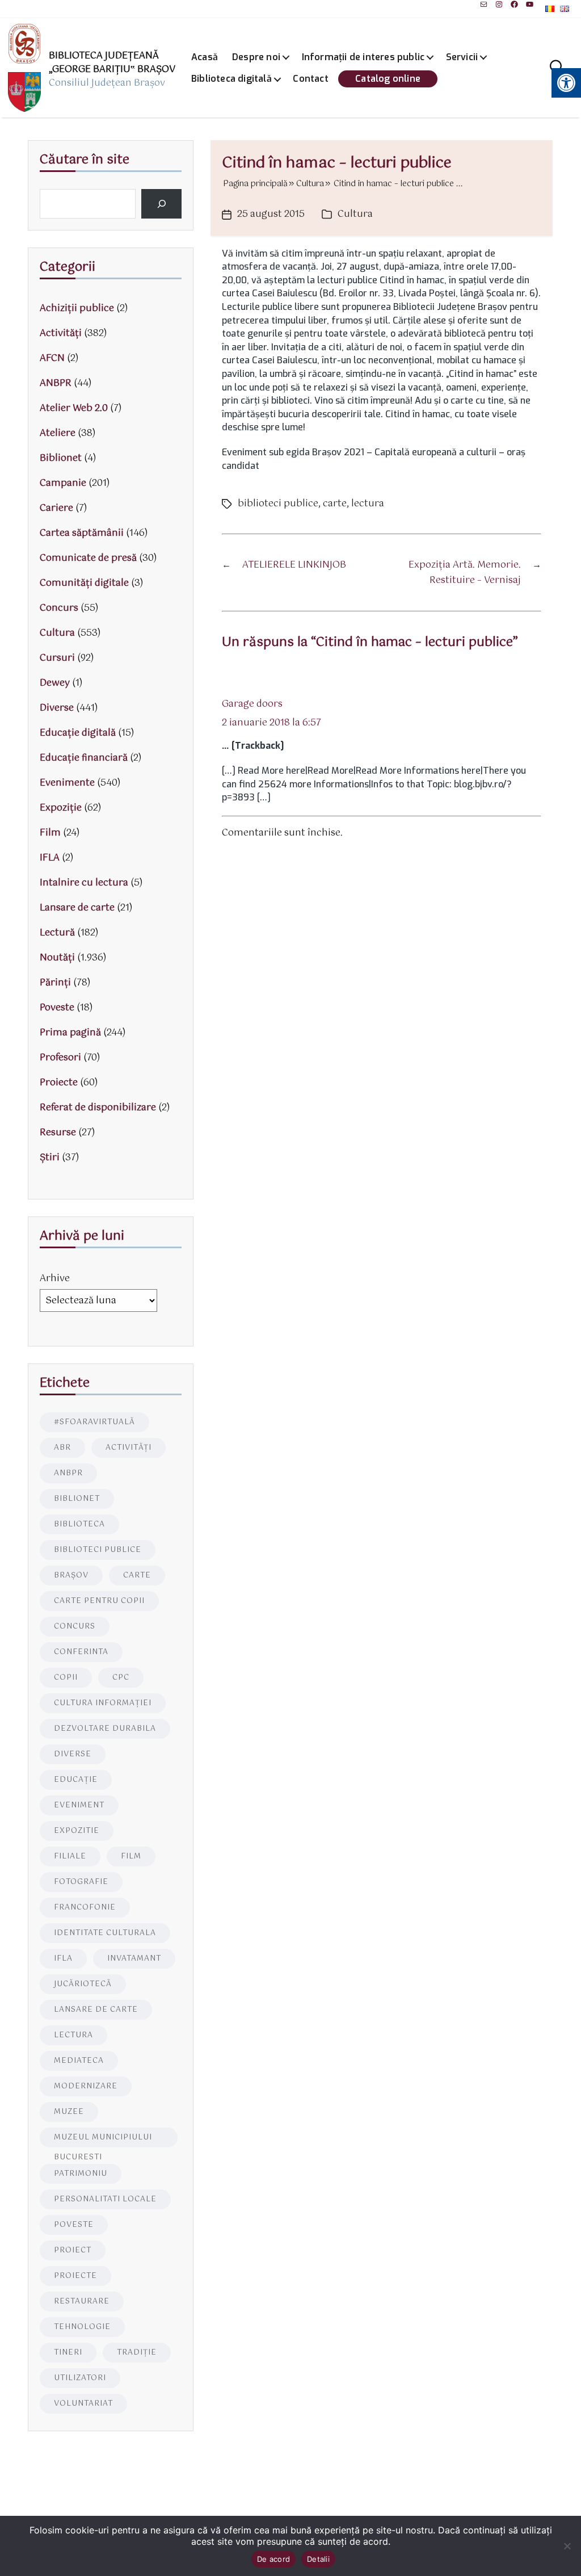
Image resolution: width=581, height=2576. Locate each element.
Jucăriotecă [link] (83, 1984)
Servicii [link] (462, 57)
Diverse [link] (57, 708)
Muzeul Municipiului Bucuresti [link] (103, 2139)
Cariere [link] (56, 508)
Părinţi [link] (55, 983)
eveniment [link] (79, 1805)
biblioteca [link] (79, 1524)
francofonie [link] (85, 1908)
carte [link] (335, 504)
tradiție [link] (137, 2353)
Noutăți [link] (57, 958)
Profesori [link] (60, 1058)
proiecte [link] (75, 2276)
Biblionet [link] (61, 458)
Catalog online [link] (388, 79)
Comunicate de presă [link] (88, 558)
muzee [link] (69, 2112)
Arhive (55, 1279)
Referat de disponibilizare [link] (98, 1108)
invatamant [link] (134, 1959)
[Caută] (161, 204)
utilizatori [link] (80, 2378)
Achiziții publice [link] (77, 309)
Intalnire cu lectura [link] (84, 883)
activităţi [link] (129, 1448)
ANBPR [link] (56, 383)
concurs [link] (75, 1627)
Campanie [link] (63, 483)
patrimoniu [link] (81, 2174)
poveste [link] (74, 2225)
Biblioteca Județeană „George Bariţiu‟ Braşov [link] (112, 63)
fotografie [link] (81, 1882)
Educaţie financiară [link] (84, 758)
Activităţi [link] (61, 333)
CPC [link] (121, 1678)
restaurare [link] (82, 2302)
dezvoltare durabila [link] (105, 1729)
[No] (567, 2546)
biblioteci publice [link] (278, 504)
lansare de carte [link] (96, 2010)
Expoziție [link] (61, 808)
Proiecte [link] (59, 1083)
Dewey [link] (55, 683)
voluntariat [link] (83, 2404)
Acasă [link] (205, 57)
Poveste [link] (57, 1008)
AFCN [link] (52, 358)
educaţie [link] (76, 1780)
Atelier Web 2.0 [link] (74, 408)
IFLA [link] (50, 858)
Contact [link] (310, 79)
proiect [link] (73, 2250)
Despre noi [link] (256, 57)
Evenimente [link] (67, 783)
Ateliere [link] (58, 433)
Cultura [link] (355, 214)
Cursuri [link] (57, 658)
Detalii (318, 2559)
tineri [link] (68, 2353)
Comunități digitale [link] (84, 583)
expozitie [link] (77, 1831)
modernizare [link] (86, 2086)
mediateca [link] (79, 2061)
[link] (484, 4)
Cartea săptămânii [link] (82, 533)
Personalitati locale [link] (105, 2199)
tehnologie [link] (82, 2327)
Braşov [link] (71, 1576)
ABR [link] (62, 1448)
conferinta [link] (81, 1652)
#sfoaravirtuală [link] (94, 1422)
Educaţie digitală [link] (78, 733)
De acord (273, 2559)
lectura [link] (368, 504)
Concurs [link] (59, 608)
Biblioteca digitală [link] (231, 79)
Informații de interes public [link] (363, 57)
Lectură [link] (57, 933)
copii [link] (66, 1678)
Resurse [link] (58, 1133)
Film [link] (50, 833)
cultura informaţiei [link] (103, 1703)
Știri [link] (50, 1158)
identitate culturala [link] (105, 1933)
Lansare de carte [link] (77, 908)
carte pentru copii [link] (99, 1601)
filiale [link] (70, 1857)
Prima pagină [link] (70, 1033)
